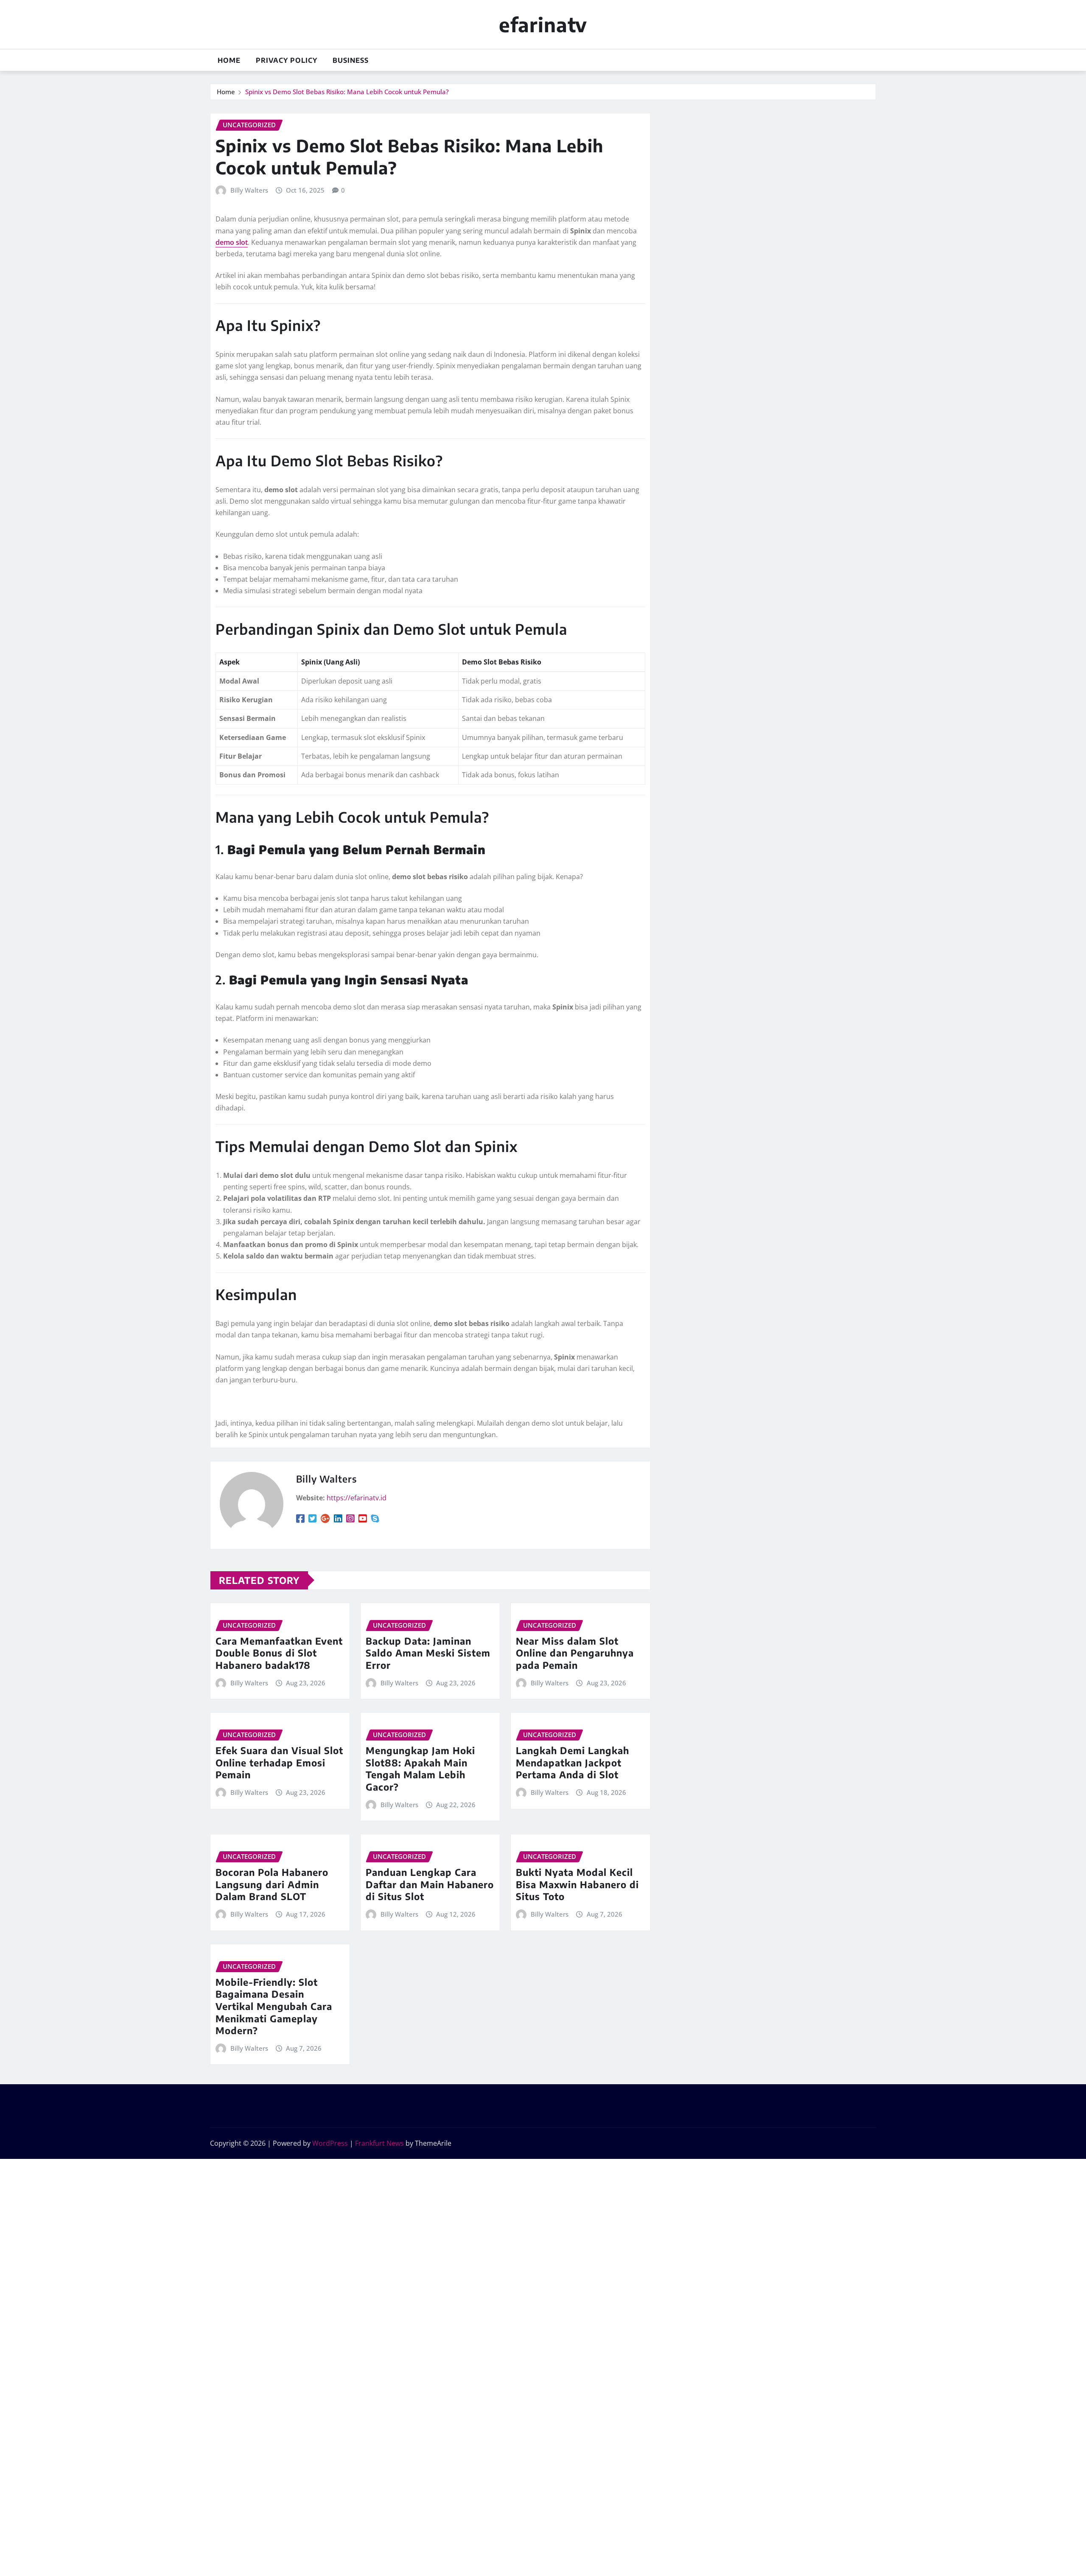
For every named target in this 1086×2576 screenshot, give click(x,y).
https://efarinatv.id (357, 1498)
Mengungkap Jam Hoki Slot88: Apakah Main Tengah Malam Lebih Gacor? (420, 1769)
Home (229, 60)
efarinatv (543, 24)
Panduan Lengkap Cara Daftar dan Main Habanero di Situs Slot (430, 1884)
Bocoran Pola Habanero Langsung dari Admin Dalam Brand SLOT (272, 1884)
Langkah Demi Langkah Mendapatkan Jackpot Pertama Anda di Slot (572, 1762)
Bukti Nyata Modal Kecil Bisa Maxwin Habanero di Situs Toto (577, 1884)
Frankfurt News (379, 2143)
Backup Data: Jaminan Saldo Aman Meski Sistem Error (428, 1653)
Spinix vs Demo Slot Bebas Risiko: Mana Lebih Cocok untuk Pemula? (347, 92)
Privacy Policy (287, 60)
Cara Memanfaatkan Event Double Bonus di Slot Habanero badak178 (279, 1653)
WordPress (330, 2143)
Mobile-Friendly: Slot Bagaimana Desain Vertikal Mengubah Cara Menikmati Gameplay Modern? (274, 2006)
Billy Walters (249, 190)
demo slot (232, 242)
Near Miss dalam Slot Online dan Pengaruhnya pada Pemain (575, 1653)
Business (351, 60)
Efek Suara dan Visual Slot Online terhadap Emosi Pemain (279, 1762)
